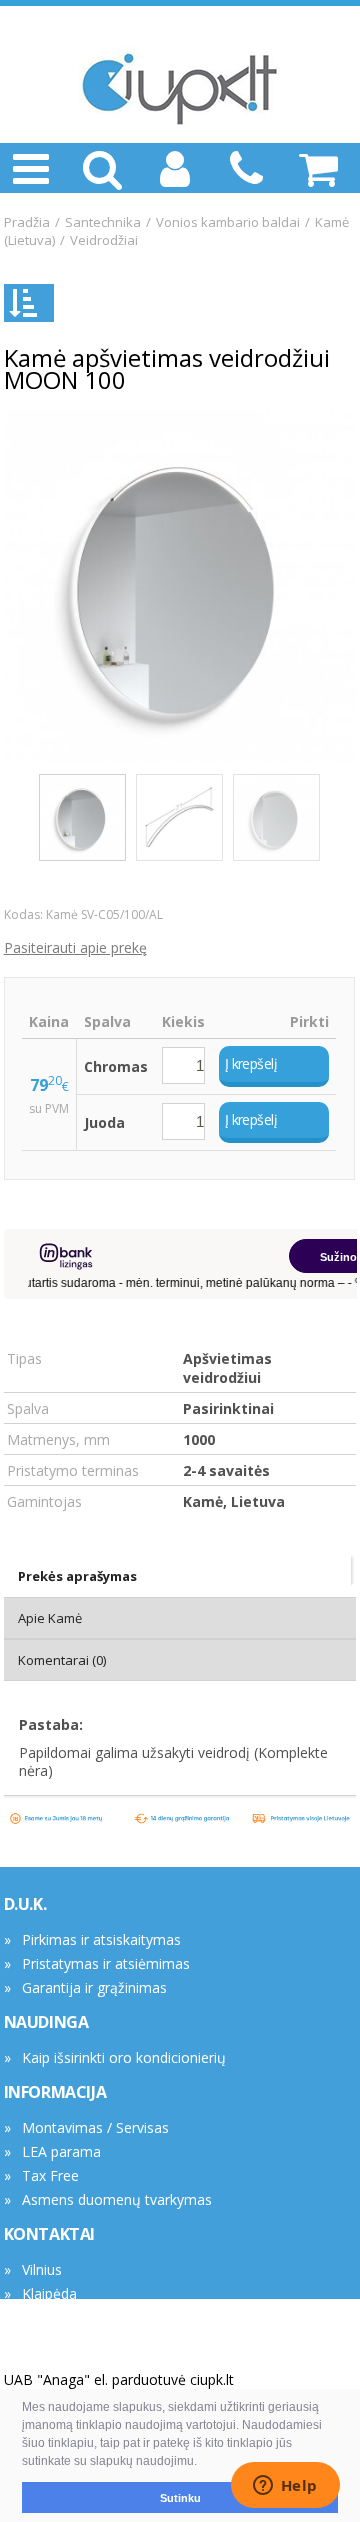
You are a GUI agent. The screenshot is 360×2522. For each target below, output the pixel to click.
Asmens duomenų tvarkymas (117, 2199)
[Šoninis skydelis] (29, 303)
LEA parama (61, 2151)
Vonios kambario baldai (228, 222)
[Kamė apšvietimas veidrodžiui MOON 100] (180, 587)
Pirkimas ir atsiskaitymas (101, 1939)
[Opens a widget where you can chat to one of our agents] (285, 2487)
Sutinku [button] (180, 2498)
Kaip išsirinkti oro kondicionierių (124, 2057)
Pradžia (27, 222)
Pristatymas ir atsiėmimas (106, 1963)
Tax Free (50, 2175)
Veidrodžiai (104, 240)
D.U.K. (25, 1904)
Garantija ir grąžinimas (94, 1987)
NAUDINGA (46, 2022)
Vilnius (42, 2269)
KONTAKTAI (49, 2234)
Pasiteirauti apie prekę (75, 947)
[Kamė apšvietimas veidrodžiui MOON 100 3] (276, 817)
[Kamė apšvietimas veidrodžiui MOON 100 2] (179, 817)
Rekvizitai (52, 2317)
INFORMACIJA (55, 2092)
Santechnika (103, 222)
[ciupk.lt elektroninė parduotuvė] (180, 89)
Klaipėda (49, 2293)
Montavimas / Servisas (95, 2127)
